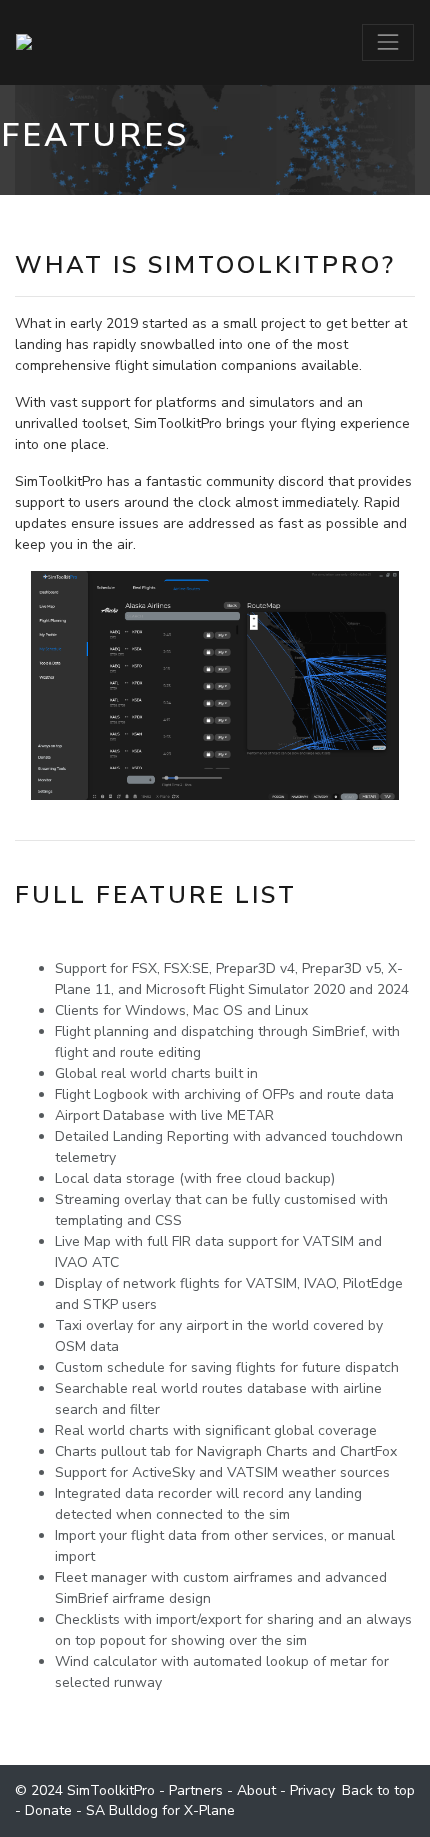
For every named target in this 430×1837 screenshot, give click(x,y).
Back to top (378, 1790)
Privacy (312, 1790)
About (256, 1790)
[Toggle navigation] (388, 42)
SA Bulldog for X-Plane (160, 1810)
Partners (196, 1790)
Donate (48, 1810)
